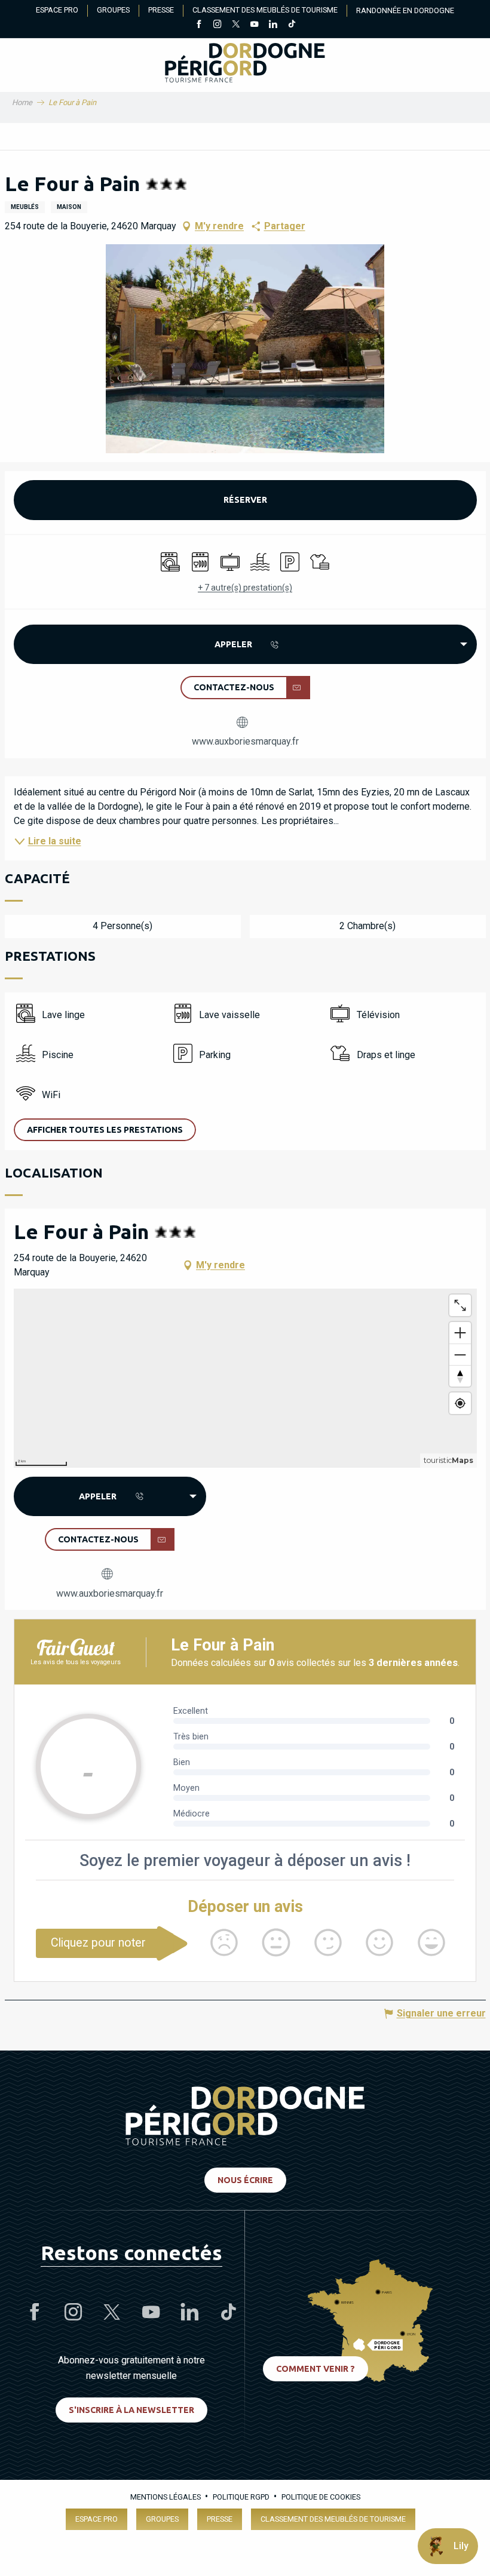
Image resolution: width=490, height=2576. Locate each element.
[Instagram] (217, 25)
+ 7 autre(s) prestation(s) (245, 588)
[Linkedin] (273, 25)
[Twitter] (236, 25)
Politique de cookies (321, 2497)
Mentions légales (166, 2497)
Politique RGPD (241, 2497)
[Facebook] (199, 25)
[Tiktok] (291, 25)
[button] (245, 349)
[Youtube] (254, 25)
